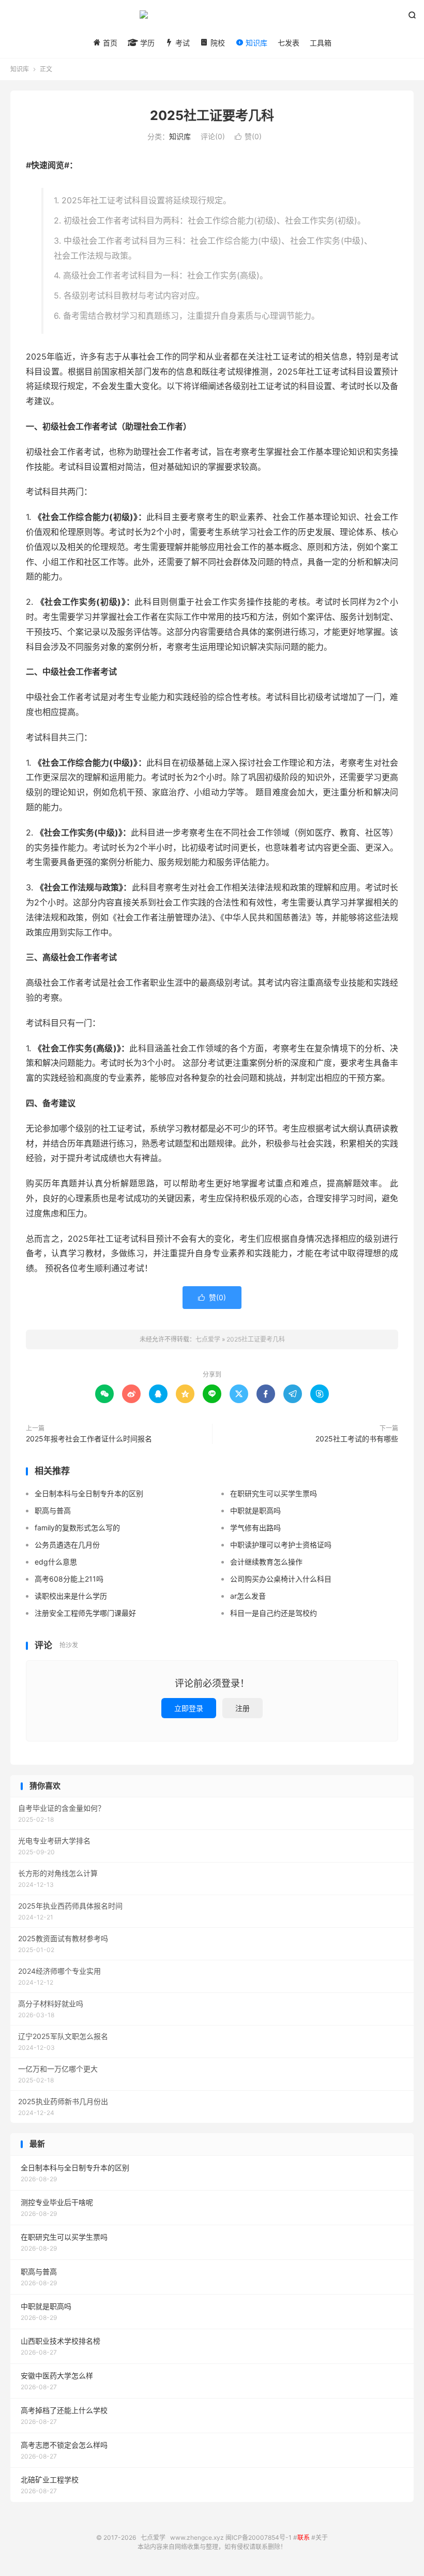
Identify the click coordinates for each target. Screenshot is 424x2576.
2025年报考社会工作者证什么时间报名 (89, 1439)
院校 (217, 43)
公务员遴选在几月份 (67, 1545)
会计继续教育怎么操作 (266, 1562)
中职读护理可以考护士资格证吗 (281, 1545)
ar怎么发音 (248, 1596)
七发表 (289, 43)
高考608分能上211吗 (69, 1579)
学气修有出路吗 (255, 1528)
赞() (248, 136)
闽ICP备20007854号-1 (259, 2537)
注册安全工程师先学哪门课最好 (85, 1613)
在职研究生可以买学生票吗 (274, 1493)
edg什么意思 (56, 1562)
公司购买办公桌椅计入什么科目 (281, 1579)
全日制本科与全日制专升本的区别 (89, 1493)
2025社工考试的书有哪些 (357, 1439)
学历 (146, 43)
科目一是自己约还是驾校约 (274, 1613)
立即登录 (189, 1708)
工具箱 (321, 43)
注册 (243, 1708)
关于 (322, 2537)
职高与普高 (53, 1510)
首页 (109, 43)
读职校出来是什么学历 (71, 1596)
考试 (181, 43)
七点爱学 (212, 19)
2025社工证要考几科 (212, 115)
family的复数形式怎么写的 (77, 1528)
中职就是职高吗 (255, 1510)
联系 (304, 2537)
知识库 (255, 43)
